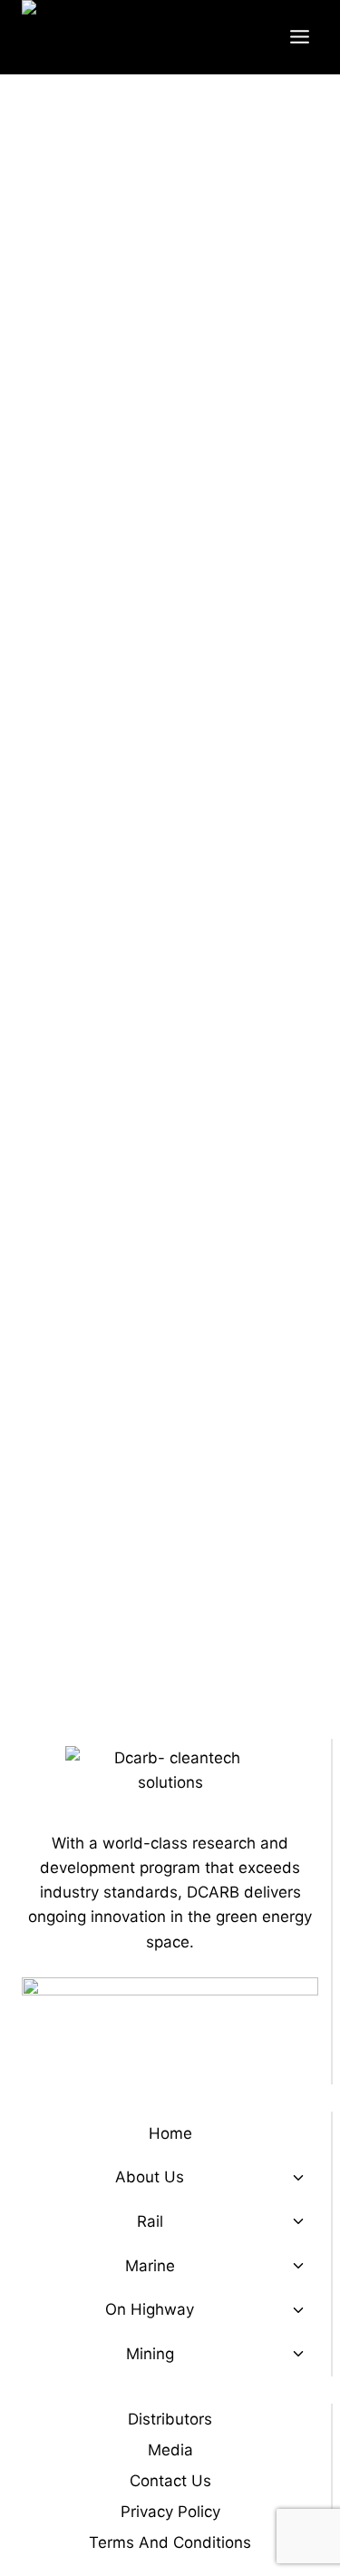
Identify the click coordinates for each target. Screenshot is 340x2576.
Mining (150, 2354)
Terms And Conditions (170, 2542)
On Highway (150, 2309)
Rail (150, 2221)
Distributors (170, 2419)
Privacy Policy (170, 2512)
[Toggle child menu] (298, 2178)
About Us (150, 2177)
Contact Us (170, 2481)
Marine (150, 2266)
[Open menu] (299, 37)
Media (170, 2450)
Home (170, 2133)
